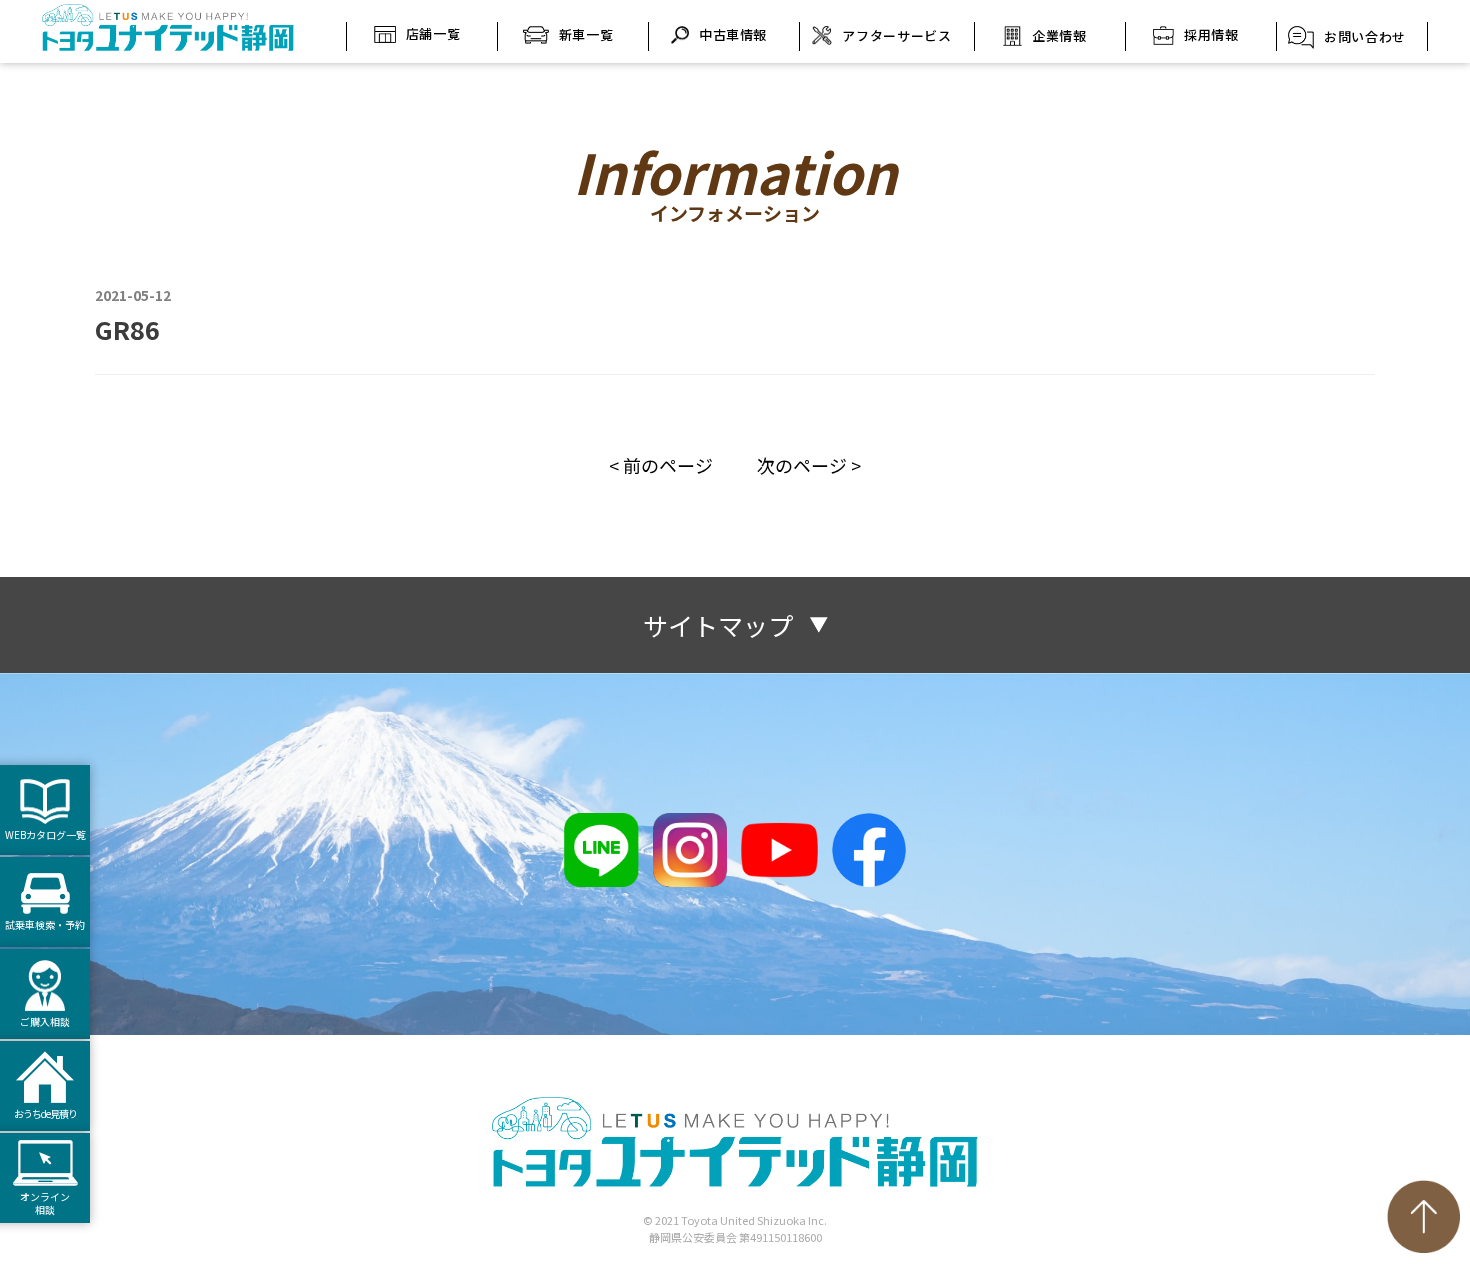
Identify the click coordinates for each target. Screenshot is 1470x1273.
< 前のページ (661, 465)
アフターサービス (896, 35)
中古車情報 (733, 34)
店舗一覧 (433, 33)
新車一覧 (586, 34)
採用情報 (1211, 34)
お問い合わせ (1365, 36)
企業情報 (1059, 35)
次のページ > (809, 465)
